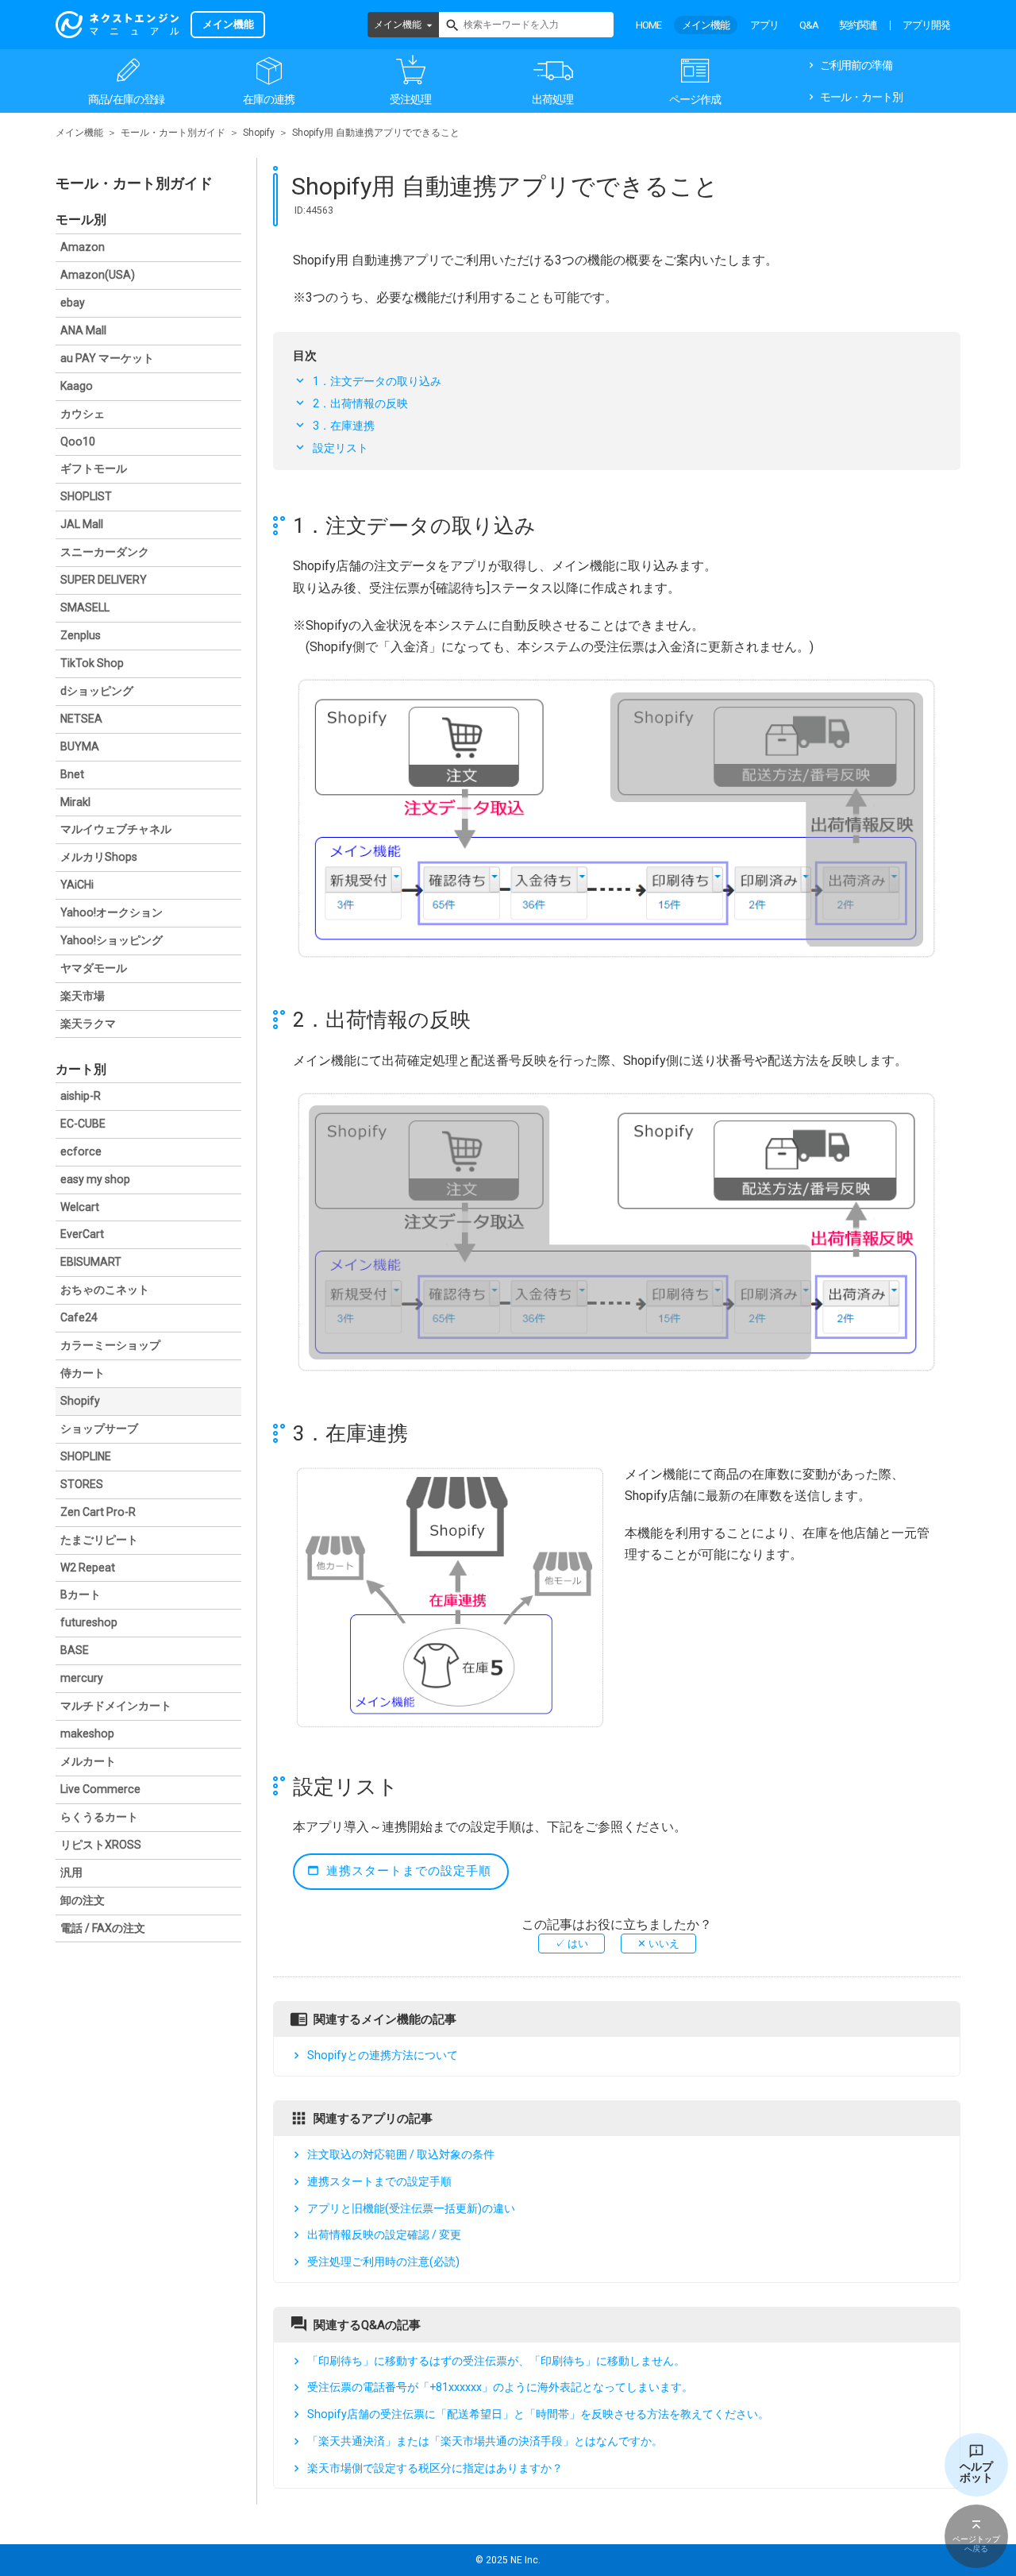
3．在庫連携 (344, 426)
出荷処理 (552, 99)
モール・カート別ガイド (173, 133)
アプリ (764, 25)
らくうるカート (99, 1817)
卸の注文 (83, 1900)
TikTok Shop (92, 663)
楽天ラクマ (88, 1024)
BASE (75, 1650)
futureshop (89, 1622)
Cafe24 (79, 1317)
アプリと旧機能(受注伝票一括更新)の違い (411, 2208)
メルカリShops (99, 857)
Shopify (259, 133)
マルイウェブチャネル (116, 829)
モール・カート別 (861, 97)
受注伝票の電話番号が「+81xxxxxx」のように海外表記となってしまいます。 (500, 2388)
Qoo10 (78, 442)
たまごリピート (99, 1540)
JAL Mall (82, 524)
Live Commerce (100, 1789)
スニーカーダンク (105, 552)
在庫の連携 (269, 99)
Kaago (77, 386)
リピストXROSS (101, 1845)
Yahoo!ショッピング (112, 940)
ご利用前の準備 (856, 65)
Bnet (72, 774)
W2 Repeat (88, 1568)
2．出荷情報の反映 (360, 403)
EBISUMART (91, 1262)
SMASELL (85, 607)
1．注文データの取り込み (377, 381)
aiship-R (81, 1096)
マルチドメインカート (116, 1706)
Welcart (80, 1207)
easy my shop (95, 1179)
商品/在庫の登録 (126, 99)
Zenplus (81, 635)
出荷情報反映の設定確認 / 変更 (384, 2235)
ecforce (81, 1151)
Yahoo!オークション (112, 912)
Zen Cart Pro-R (98, 1512)
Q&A (809, 25)
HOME (648, 25)
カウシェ (83, 414)
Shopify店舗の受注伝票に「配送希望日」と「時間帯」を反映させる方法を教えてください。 (538, 2414)
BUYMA (80, 746)
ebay (73, 303)
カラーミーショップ (110, 1345)
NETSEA (81, 719)
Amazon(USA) (98, 275)
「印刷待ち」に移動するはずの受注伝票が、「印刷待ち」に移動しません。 (496, 2361)
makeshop (87, 1733)
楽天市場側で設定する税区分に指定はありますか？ (435, 2468)
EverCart (82, 1234)
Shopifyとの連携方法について (383, 2056)
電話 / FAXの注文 (103, 1928)
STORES (82, 1484)
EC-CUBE (83, 1124)
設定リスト (341, 448)
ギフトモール (94, 469)
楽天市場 (83, 996)
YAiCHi (77, 885)
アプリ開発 (926, 25)
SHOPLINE (86, 1456)
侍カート (83, 1373)
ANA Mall (83, 330)
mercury (82, 1678)
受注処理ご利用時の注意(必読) (383, 2262)
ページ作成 (695, 99)
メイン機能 (398, 25)
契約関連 (858, 25)
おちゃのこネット (105, 1290)
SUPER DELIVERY (104, 580)
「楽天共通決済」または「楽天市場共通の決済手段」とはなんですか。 (485, 2441)
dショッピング (97, 691)
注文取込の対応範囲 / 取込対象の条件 (401, 2154)
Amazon (83, 247)
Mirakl (75, 802)
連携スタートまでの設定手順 (409, 1871)
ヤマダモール (94, 968)
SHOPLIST (86, 496)
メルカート (88, 1761)
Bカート (81, 1595)
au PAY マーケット (107, 358)
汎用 (71, 1872)
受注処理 (410, 99)
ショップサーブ (99, 1429)
